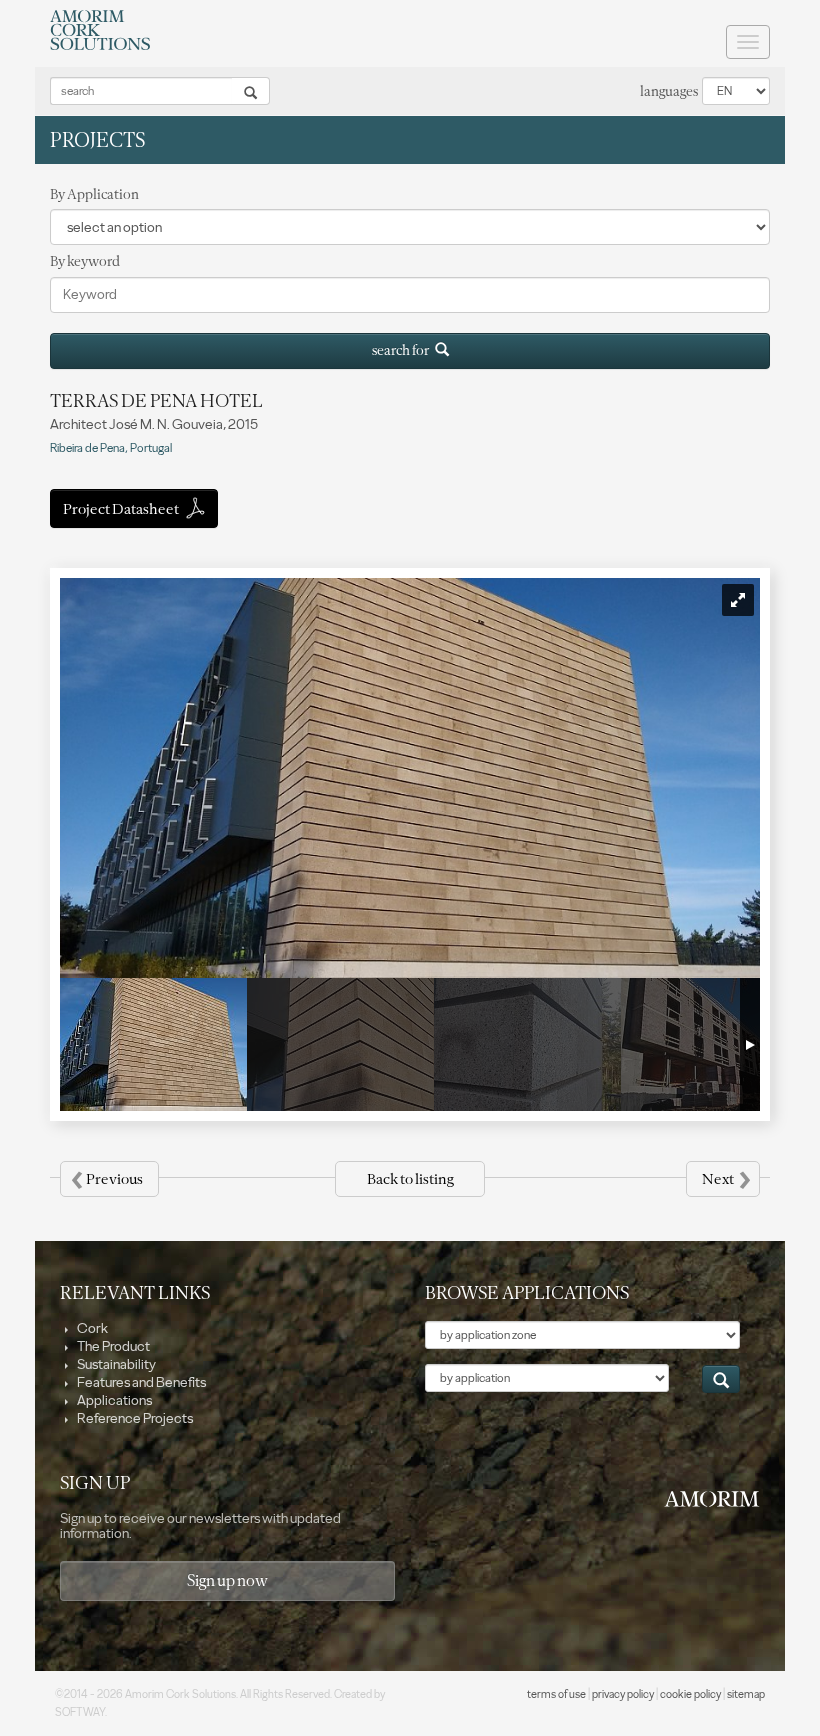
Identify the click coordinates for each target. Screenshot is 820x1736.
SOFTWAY (80, 1712)
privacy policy (623, 1694)
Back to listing (410, 1179)
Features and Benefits (140, 1382)
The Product (112, 1346)
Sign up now (227, 1580)
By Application (94, 194)
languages (669, 91)
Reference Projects (134, 1418)
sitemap (746, 1694)
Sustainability (115, 1364)
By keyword (85, 261)
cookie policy (690, 1694)
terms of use (556, 1694)
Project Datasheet (122, 509)
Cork (91, 1328)
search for (403, 350)
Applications (113, 1400)
